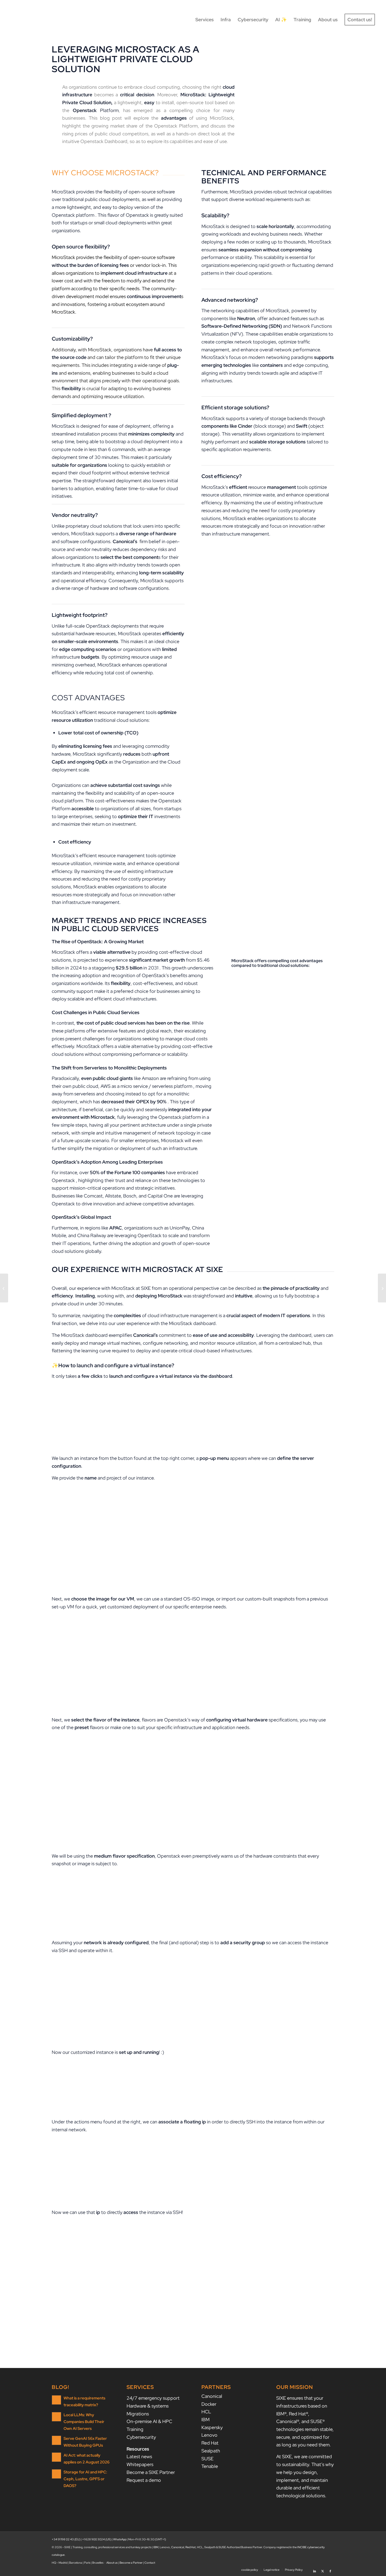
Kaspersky (212, 2427)
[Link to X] (322, 2569)
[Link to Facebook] (330, 2569)
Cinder (245, 426)
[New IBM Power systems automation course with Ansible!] (4, 1288)
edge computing (310, 365)
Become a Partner (131, 2563)
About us (112, 2563)
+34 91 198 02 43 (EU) (66, 2539)
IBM (205, 2419)
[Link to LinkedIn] (315, 2569)
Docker (209, 2404)
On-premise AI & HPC (149, 2421)
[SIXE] (30, 20)
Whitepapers (140, 2464)
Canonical (212, 2396)
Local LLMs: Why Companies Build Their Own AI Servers (84, 2422)
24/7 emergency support (153, 2398)
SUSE (207, 2459)
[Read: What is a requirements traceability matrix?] (56, 2400)
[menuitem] (205, 20)
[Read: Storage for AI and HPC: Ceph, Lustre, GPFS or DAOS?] (56, 2474)
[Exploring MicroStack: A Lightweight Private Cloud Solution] (382, 1288)
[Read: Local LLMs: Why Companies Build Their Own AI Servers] (56, 2417)
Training (135, 2429)
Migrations (138, 2414)
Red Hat (210, 2443)
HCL (206, 2412)
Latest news (139, 2456)
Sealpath (211, 2451)
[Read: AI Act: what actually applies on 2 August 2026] (56, 2457)
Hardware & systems (148, 2406)
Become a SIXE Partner (151, 2472)
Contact (150, 2563)
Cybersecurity (141, 2437)
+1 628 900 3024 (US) (97, 2539)
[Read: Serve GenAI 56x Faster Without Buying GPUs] (56, 2440)
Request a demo (144, 2480)
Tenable (210, 2466)
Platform (96, 110)
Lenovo (209, 2435)
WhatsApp (120, 2539)
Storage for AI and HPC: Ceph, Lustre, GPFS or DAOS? (85, 2479)
